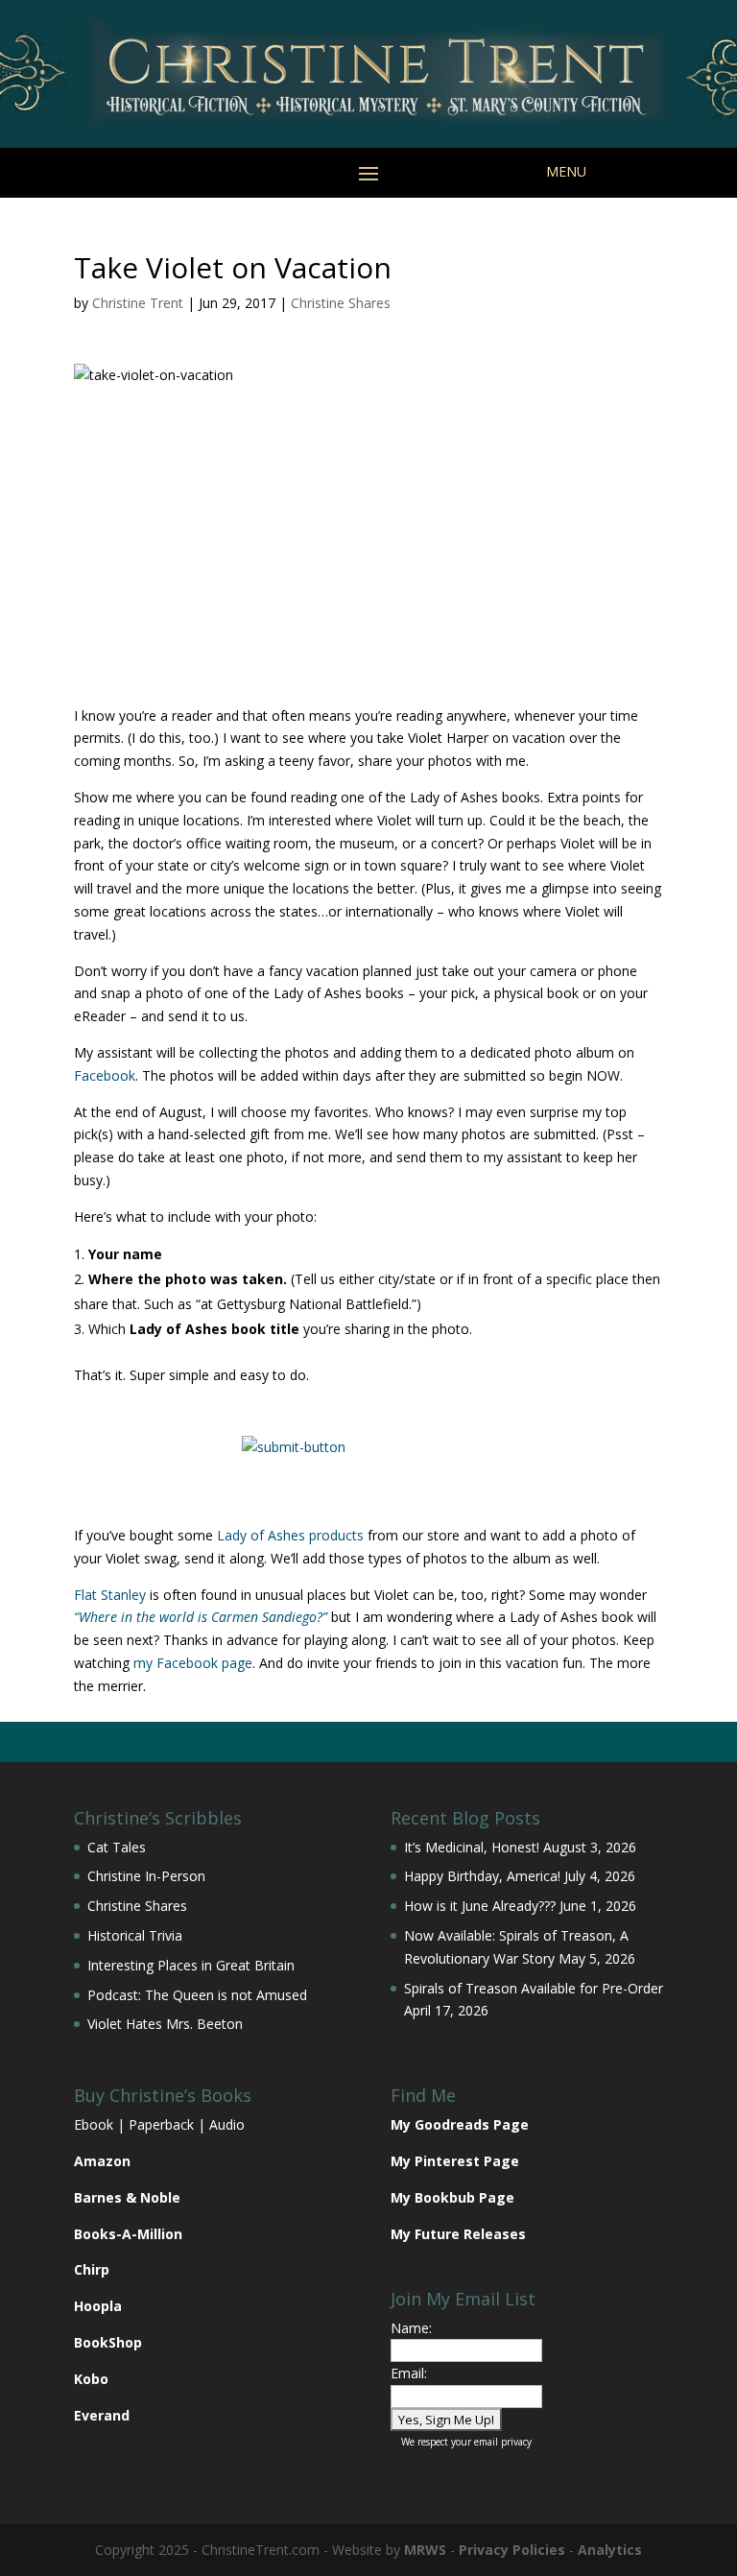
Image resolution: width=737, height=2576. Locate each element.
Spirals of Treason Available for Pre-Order (534, 1988)
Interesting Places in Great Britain (191, 1965)
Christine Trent (138, 303)
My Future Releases (458, 2234)
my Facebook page (193, 1663)
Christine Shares (341, 303)
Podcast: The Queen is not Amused (197, 1995)
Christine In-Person (146, 1876)
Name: (411, 2328)
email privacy (503, 2442)
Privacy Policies (512, 2550)
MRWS (425, 2550)
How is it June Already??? (480, 1906)
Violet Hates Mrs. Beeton (165, 2024)
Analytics (610, 2550)
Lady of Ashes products (290, 1535)
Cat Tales (117, 1847)
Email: (409, 2373)
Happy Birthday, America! (482, 1876)
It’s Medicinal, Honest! (472, 1847)
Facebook (105, 1075)
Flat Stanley (110, 1595)
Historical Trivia (135, 1935)
